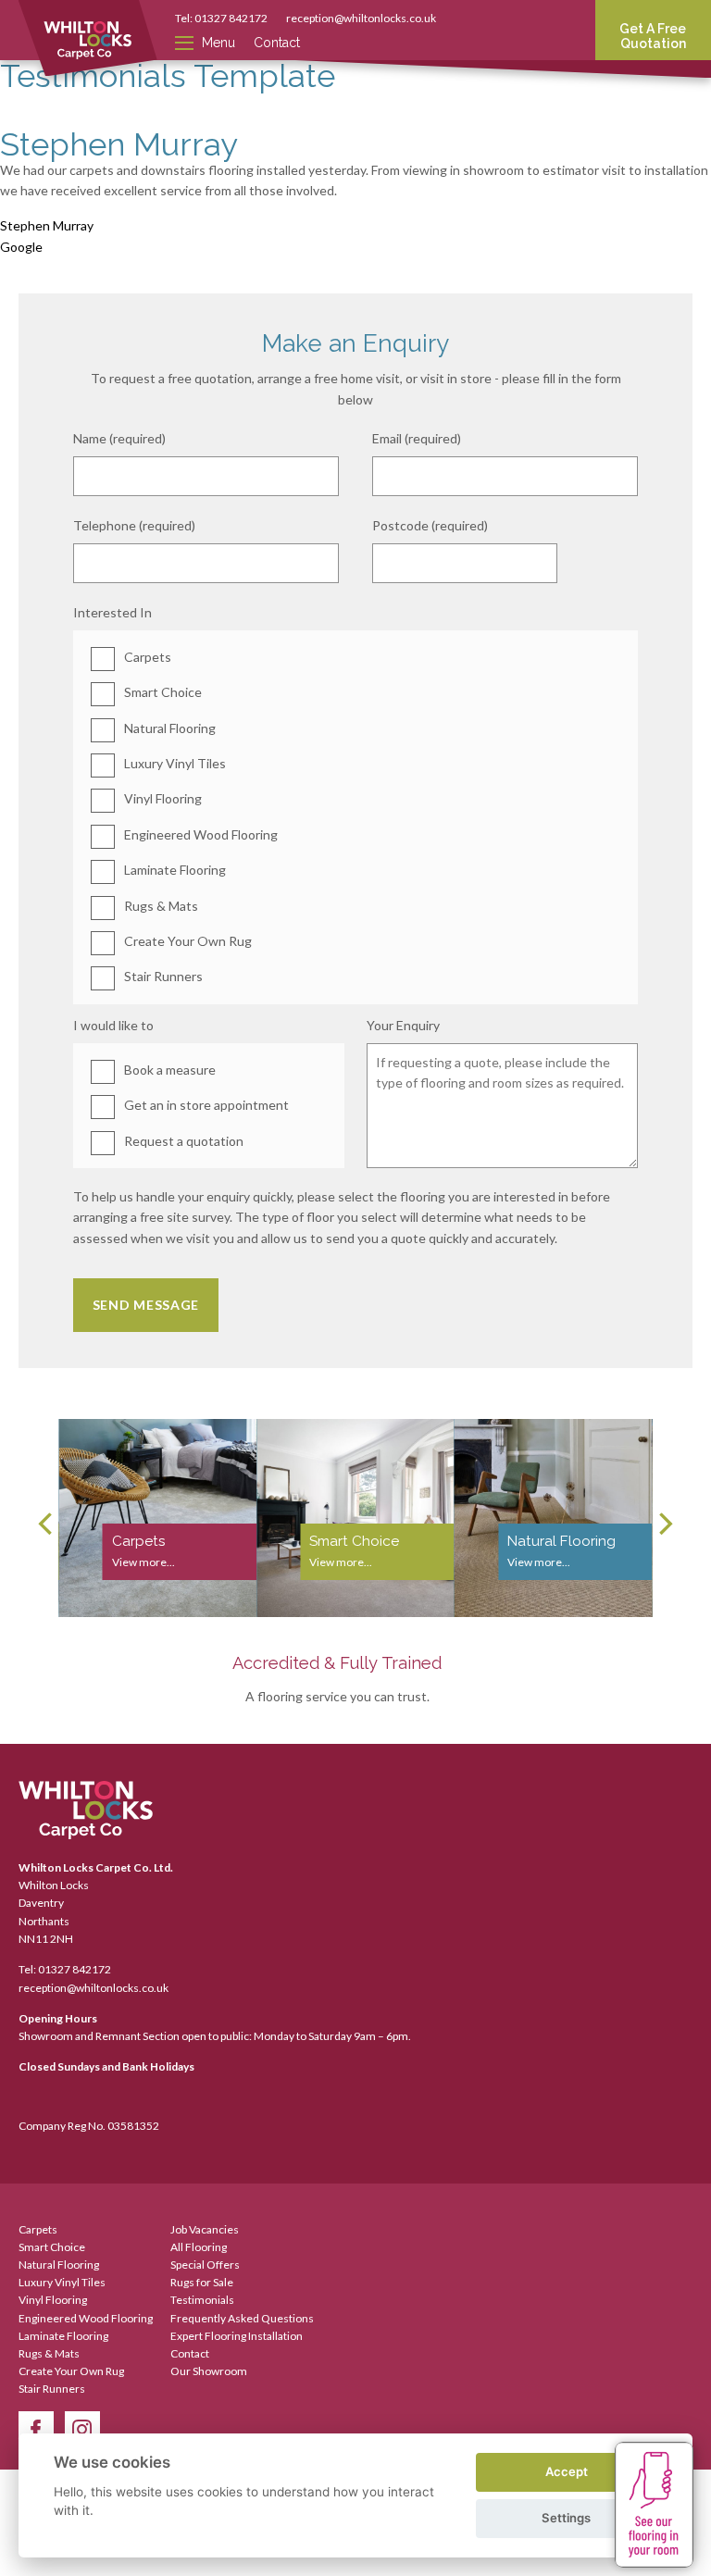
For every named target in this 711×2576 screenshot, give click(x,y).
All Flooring (199, 2247)
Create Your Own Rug (188, 941)
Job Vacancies (205, 2229)
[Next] (664, 1524)
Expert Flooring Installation (237, 2336)
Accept (567, 2471)
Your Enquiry (403, 1025)
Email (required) (417, 438)
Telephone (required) (134, 525)
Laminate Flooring (175, 870)
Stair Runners (163, 976)
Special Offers (205, 2265)
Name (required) (119, 438)
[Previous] (47, 1524)
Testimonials (202, 2300)
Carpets (148, 657)
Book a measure (170, 1070)
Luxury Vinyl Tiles (175, 763)
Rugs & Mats (161, 906)
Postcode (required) (430, 525)
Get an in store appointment (206, 1105)
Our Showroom (209, 2371)
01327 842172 (231, 18)
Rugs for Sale (202, 2282)
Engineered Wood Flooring (201, 834)
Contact (277, 43)
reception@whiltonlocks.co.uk (361, 18)
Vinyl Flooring (163, 798)
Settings (566, 2518)
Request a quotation (184, 1141)
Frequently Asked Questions (242, 2318)
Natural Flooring (170, 728)
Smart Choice (163, 692)
